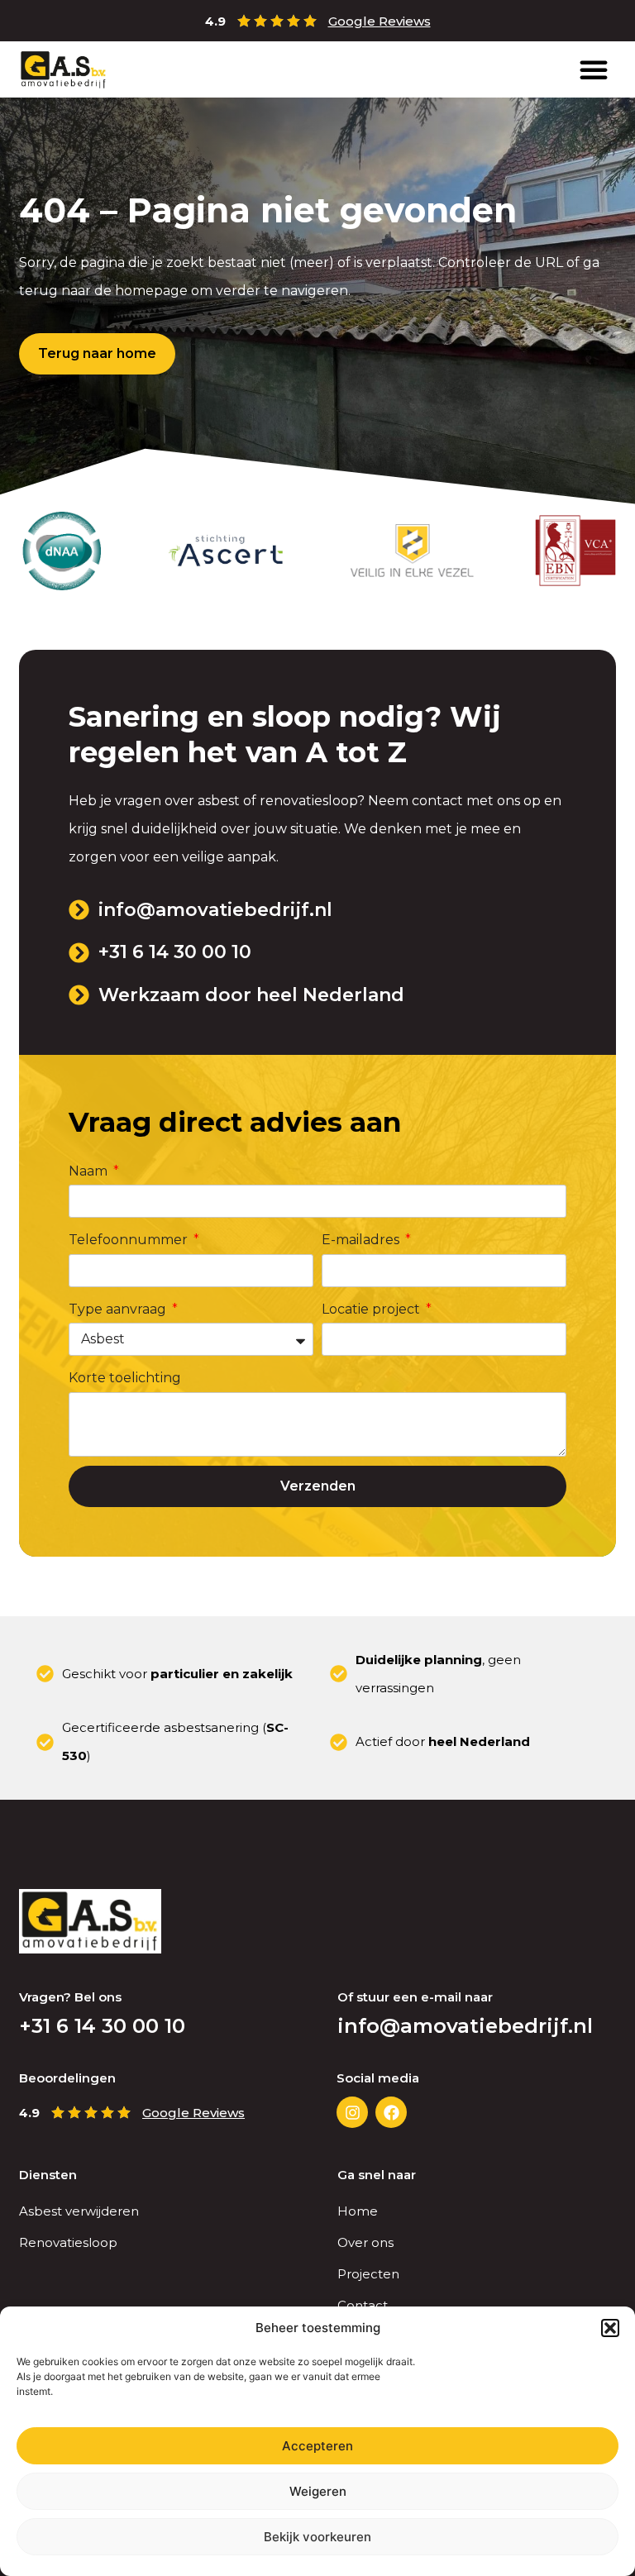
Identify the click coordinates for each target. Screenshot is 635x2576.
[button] (610, 2328)
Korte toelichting (125, 1378)
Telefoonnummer (130, 1240)
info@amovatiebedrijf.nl (465, 2026)
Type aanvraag (119, 1309)
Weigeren (318, 2491)
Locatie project (372, 1309)
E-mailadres (362, 1240)
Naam (90, 1171)
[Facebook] (391, 2112)
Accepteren (317, 2446)
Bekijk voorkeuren (317, 2537)
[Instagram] (352, 2112)
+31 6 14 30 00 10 (102, 2026)
